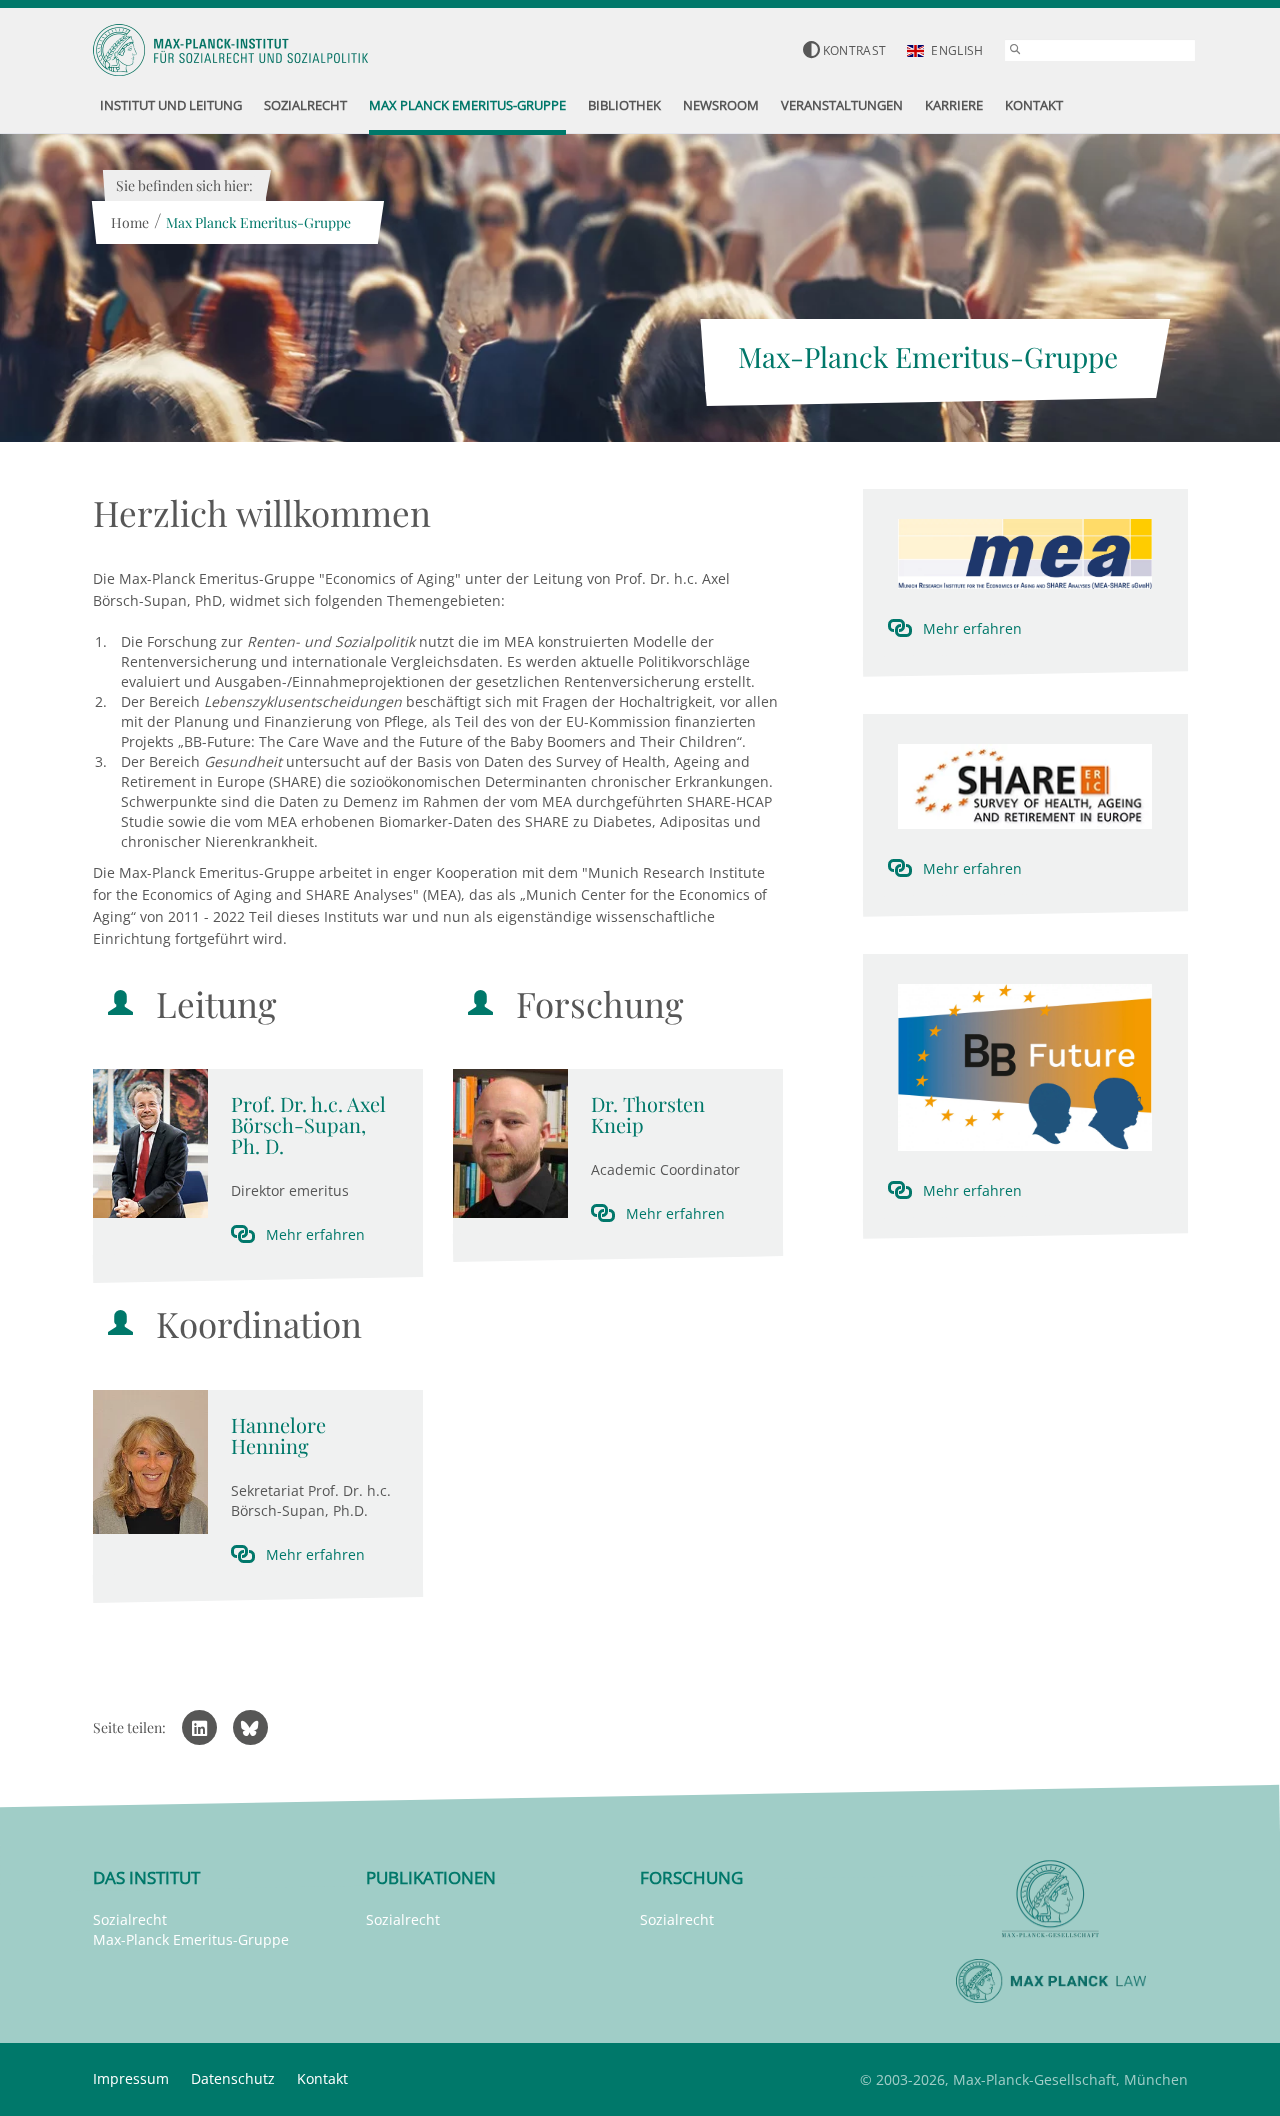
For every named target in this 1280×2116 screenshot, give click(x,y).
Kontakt (322, 2078)
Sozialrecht (130, 1919)
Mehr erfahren (315, 1234)
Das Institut (146, 1877)
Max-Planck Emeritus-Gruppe (191, 1939)
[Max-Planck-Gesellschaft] (1051, 1899)
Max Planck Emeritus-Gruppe (258, 222)
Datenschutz (233, 2078)
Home (130, 222)
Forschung (691, 1877)
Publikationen (431, 1877)
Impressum (131, 2078)
